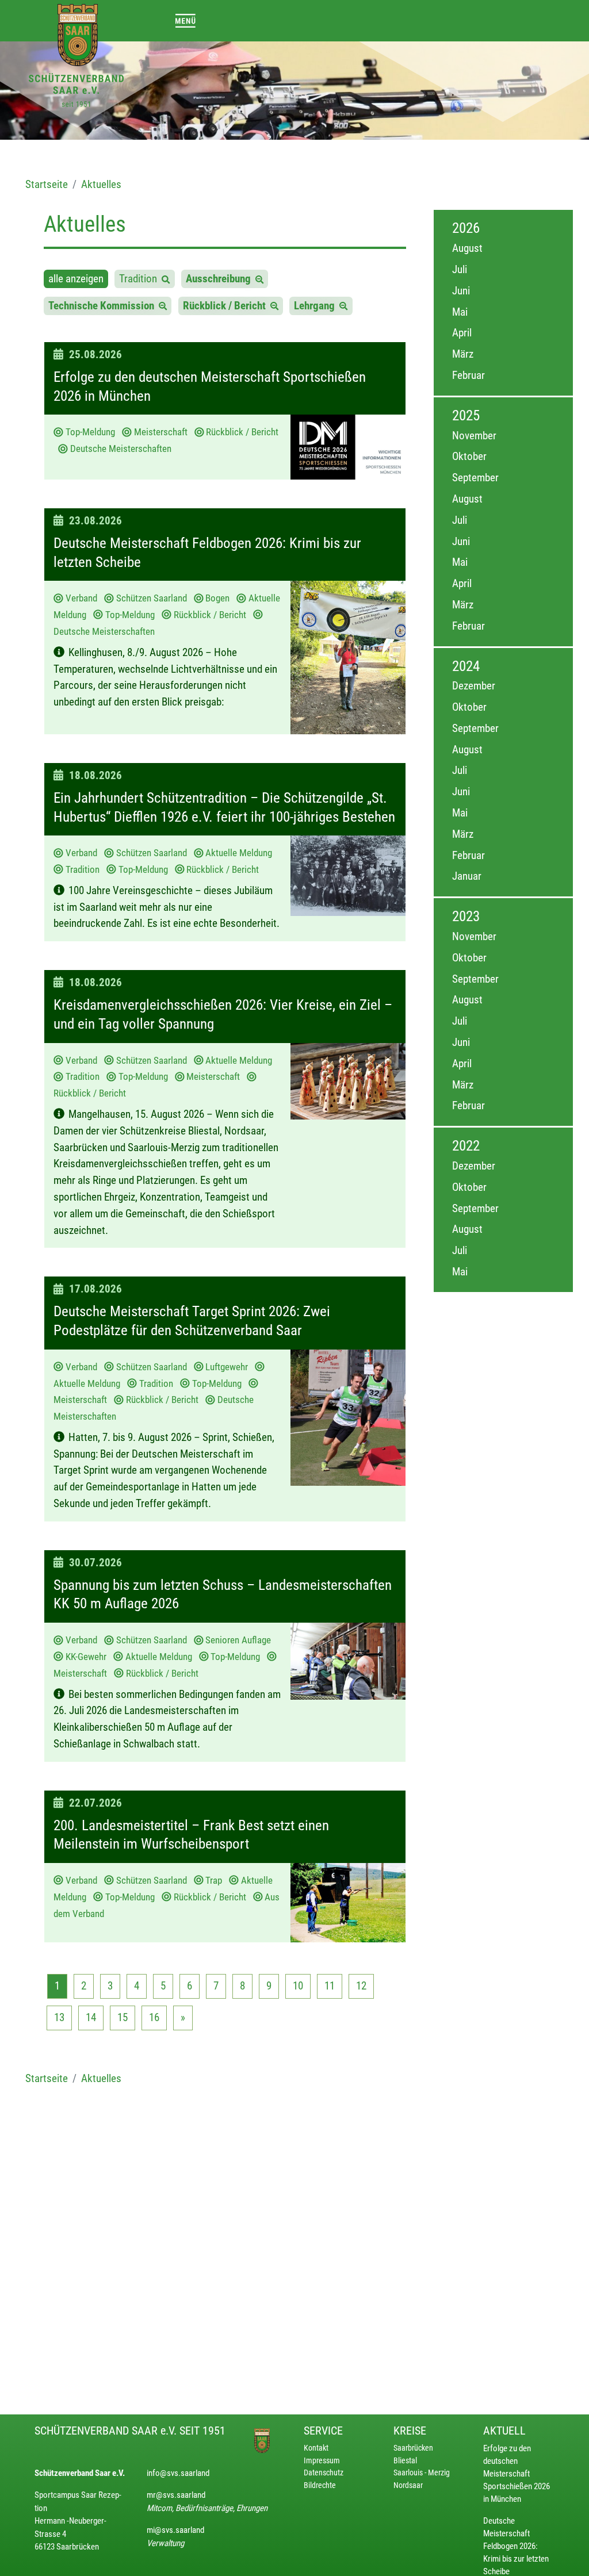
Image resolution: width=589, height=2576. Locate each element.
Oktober (469, 456)
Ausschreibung (221, 279)
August (467, 248)
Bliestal (405, 2461)
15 (123, 2017)
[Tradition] (166, 279)
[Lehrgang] (343, 306)
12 (361, 1986)
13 (59, 2017)
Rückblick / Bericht (227, 306)
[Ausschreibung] (259, 279)
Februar (468, 375)
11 (330, 1986)
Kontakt (316, 2448)
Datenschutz (324, 2473)
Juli (460, 269)
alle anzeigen (76, 279)
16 (154, 2017)
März (463, 354)
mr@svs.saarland (176, 2495)
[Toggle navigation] (186, 20)
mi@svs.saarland (175, 2530)
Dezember (474, 686)
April (462, 333)
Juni (461, 291)
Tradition (140, 279)
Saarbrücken (413, 2448)
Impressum (322, 2461)
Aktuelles (101, 184)
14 (91, 2017)
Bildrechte (320, 2485)
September (475, 478)
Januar (467, 876)
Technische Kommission (104, 306)
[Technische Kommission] (163, 306)
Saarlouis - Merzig (422, 2473)
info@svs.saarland (178, 2473)
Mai (460, 312)
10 (298, 1986)
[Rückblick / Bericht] (274, 306)
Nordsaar (408, 2485)
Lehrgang (317, 306)
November (474, 436)
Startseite (47, 184)
